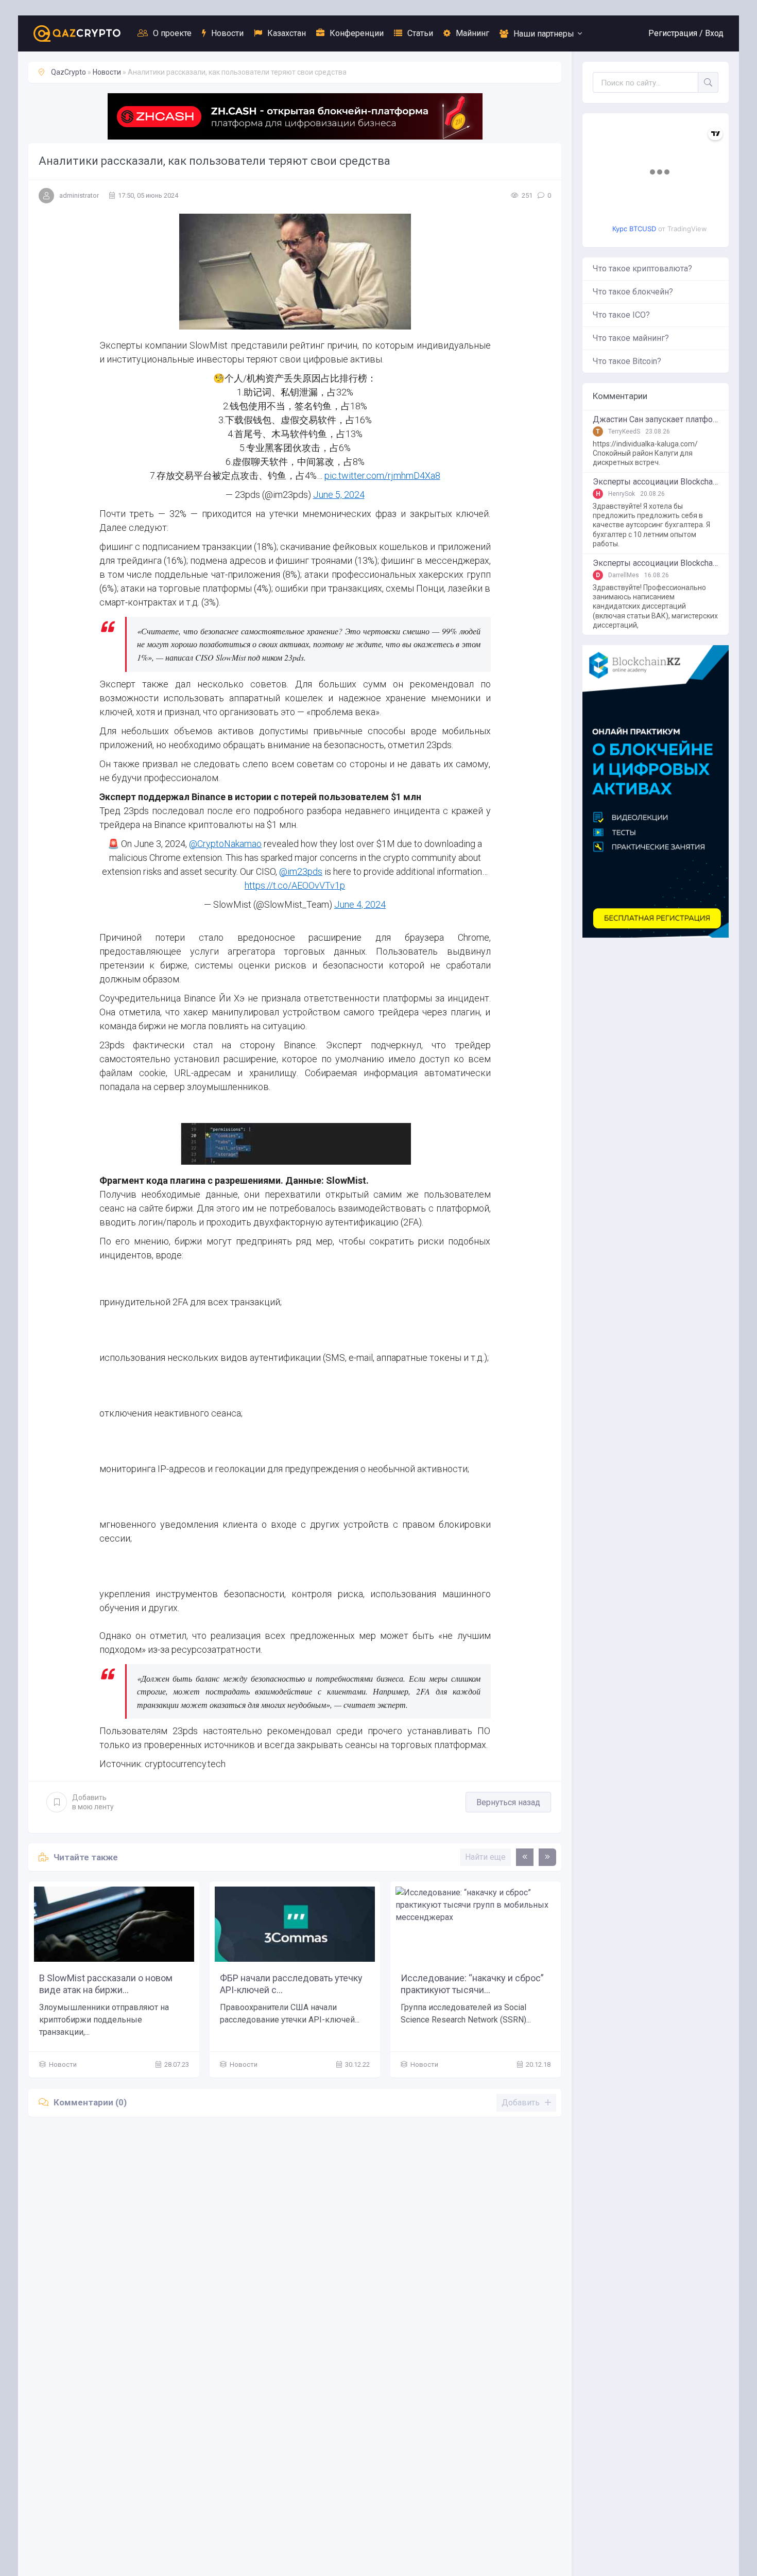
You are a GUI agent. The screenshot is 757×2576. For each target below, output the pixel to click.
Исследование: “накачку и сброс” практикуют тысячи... (472, 1984)
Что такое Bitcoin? (627, 361)
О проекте (172, 33)
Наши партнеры (544, 34)
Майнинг (472, 33)
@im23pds (301, 871)
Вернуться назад (508, 1802)
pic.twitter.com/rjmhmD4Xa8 (382, 476)
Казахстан (287, 33)
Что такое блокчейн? (633, 292)
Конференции (357, 33)
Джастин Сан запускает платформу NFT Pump (656, 420)
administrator (79, 195)
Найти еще (485, 1857)
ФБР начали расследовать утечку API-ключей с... (291, 1984)
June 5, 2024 (339, 495)
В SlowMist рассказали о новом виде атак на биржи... (106, 1984)
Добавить (93, 1802)
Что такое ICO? (621, 315)
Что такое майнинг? (631, 338)
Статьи (420, 33)
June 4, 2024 (360, 904)
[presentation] (525, 1857)
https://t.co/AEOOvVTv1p (295, 885)
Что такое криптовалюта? (642, 269)
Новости (227, 33)
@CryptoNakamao (225, 844)
